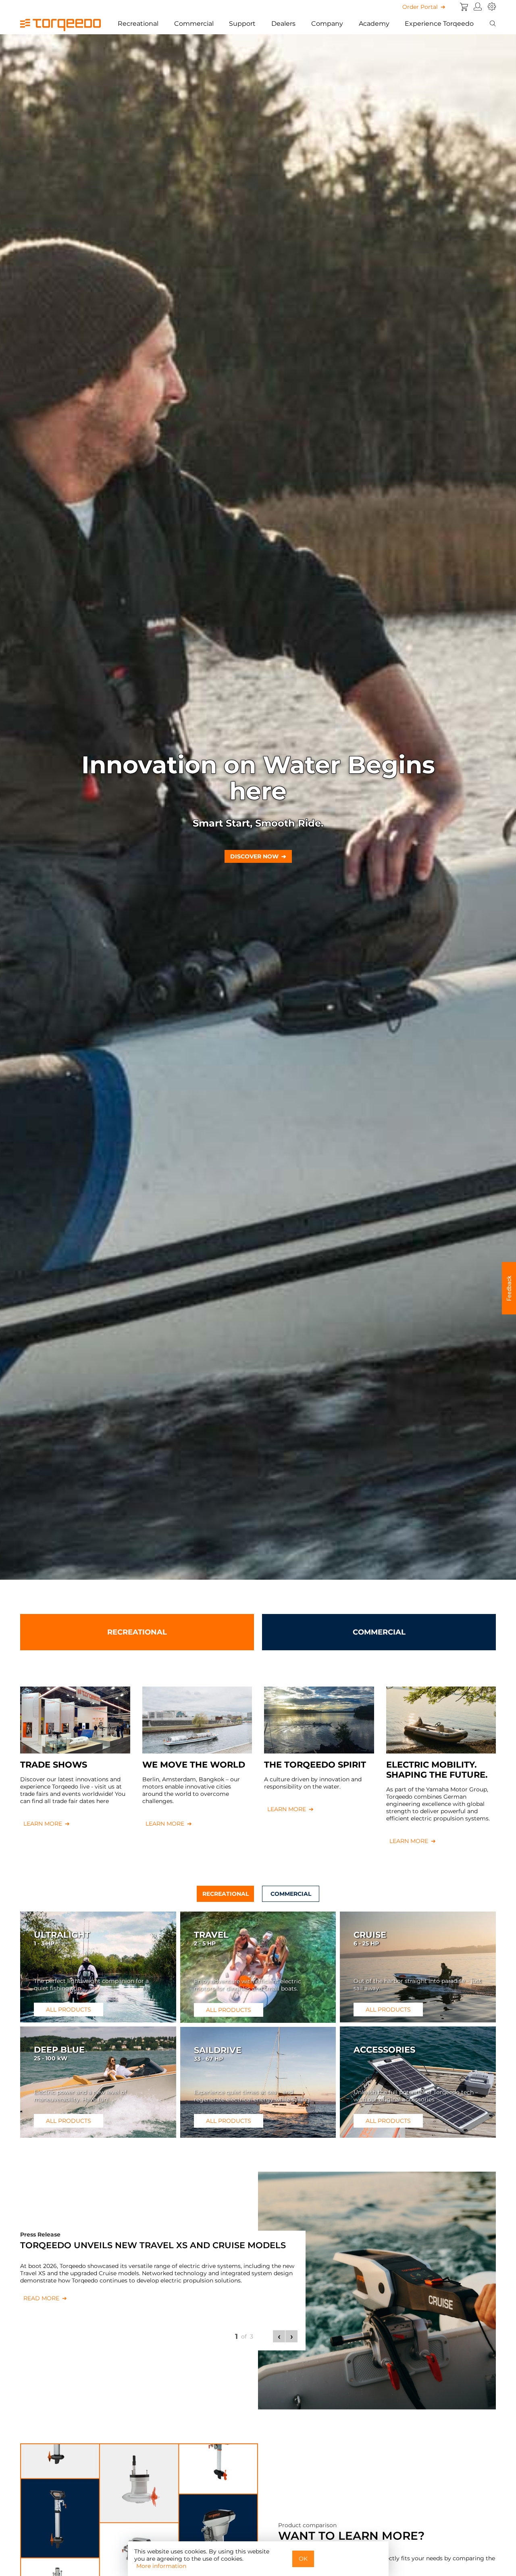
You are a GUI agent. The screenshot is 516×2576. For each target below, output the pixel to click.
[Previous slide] (279, 2336)
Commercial (194, 24)
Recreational (138, 24)
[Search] (493, 24)
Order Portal (420, 7)
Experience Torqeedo (439, 24)
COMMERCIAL (379, 1632)
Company (327, 24)
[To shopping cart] (464, 7)
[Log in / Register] (478, 7)
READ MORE (41, 2298)
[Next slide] (291, 2336)
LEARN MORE (43, 1824)
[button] (509, 1288)
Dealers (283, 24)
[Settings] (492, 7)
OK (303, 2559)
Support (242, 24)
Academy (374, 24)
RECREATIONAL (137, 1632)
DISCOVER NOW (254, 856)
